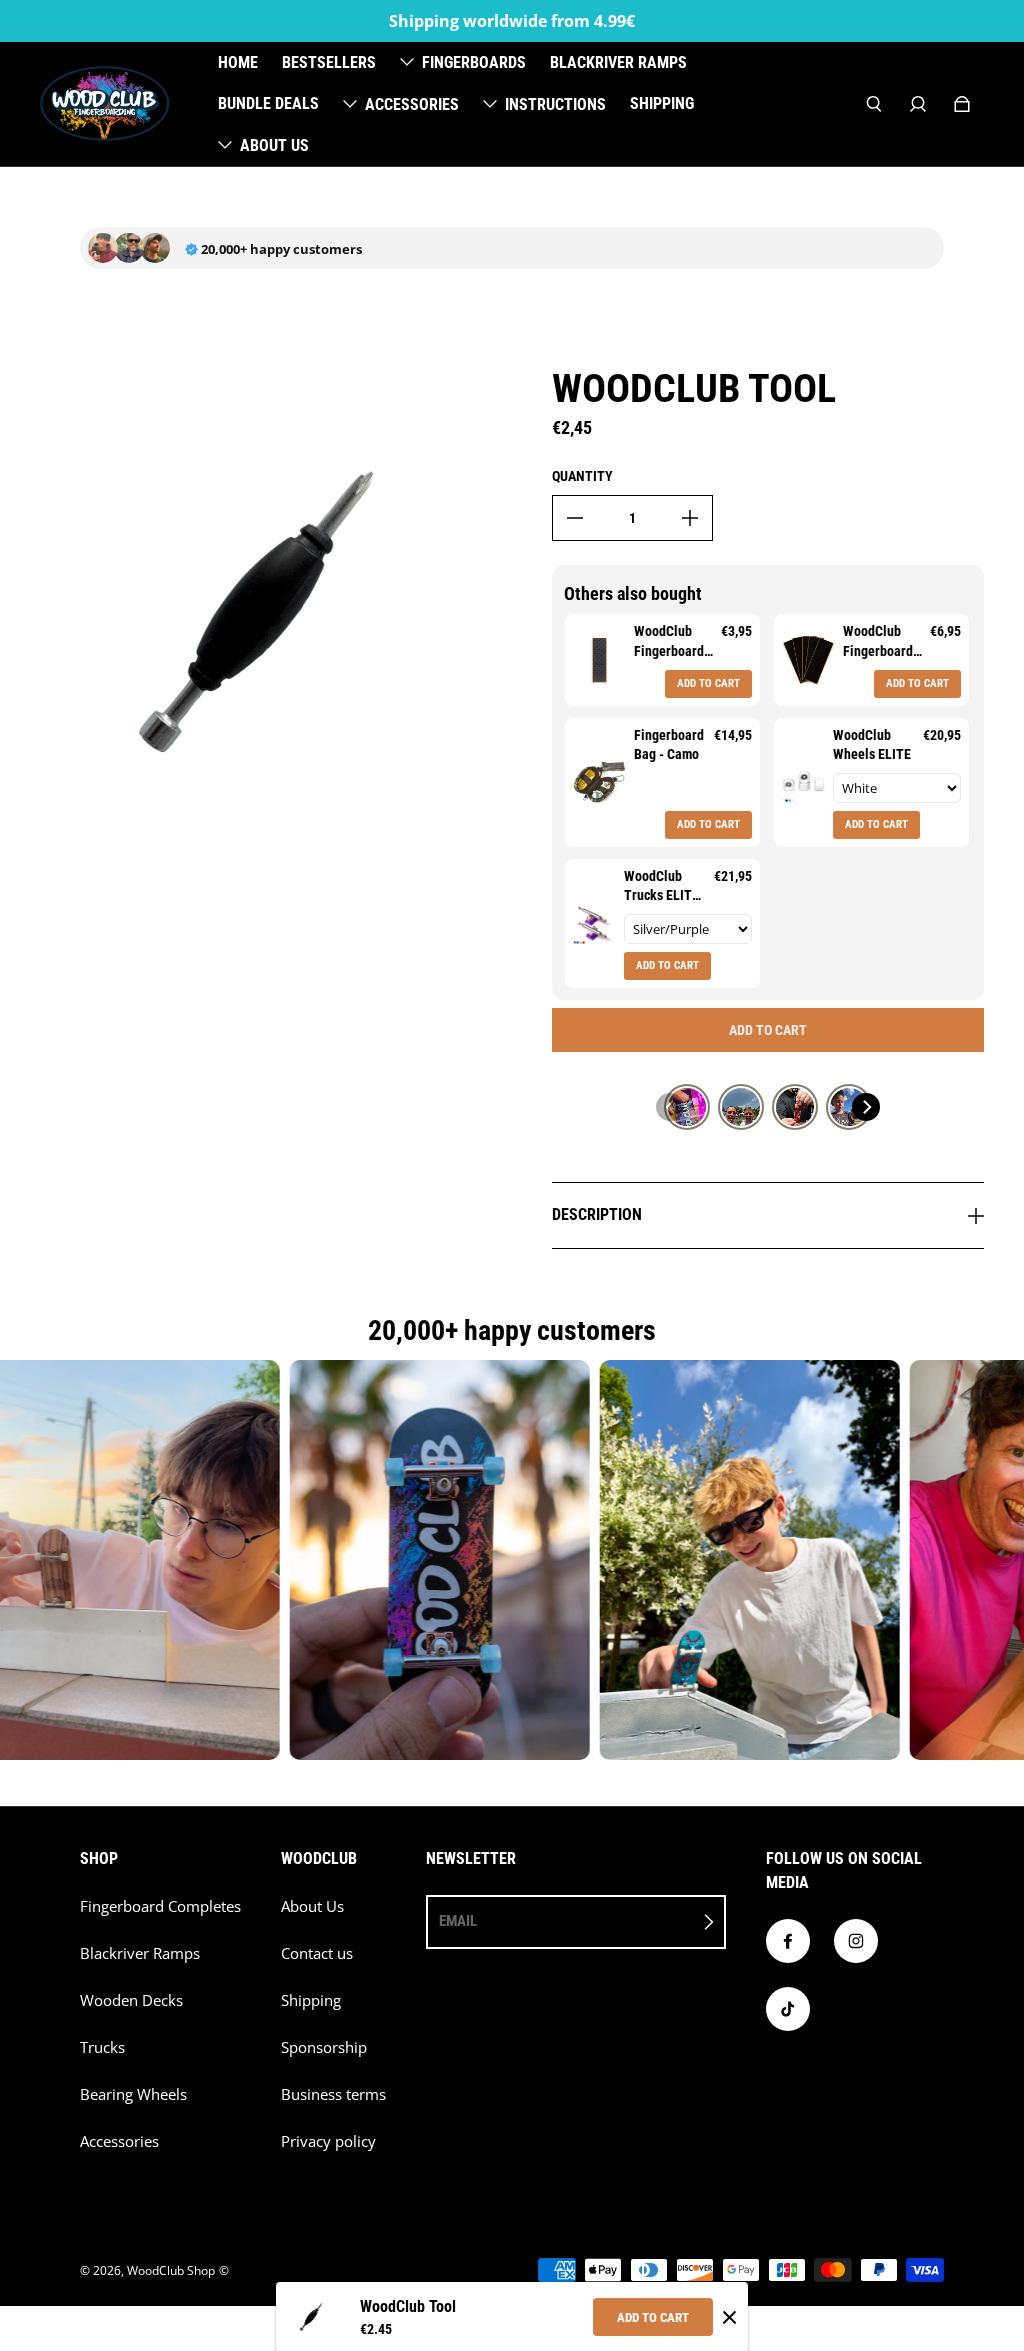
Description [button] (597, 1214)
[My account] (918, 104)
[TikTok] (788, 2009)
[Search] (874, 104)
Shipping (311, 2000)
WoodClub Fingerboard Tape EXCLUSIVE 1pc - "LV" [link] (669, 642)
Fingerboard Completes (160, 1906)
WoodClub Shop (171, 2270)
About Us (312, 1906)
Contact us (317, 1953)
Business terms (333, 2094)
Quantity (582, 476)
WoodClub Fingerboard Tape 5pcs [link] (878, 642)
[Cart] (962, 104)
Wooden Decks (131, 2000)
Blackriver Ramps (140, 1953)
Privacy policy (328, 2141)
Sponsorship (324, 2047)
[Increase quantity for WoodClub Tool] (690, 518)
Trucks (102, 2047)
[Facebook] (788, 1941)
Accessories (119, 2141)
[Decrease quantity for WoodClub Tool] (575, 518)
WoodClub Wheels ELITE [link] (872, 745)
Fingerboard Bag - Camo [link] (669, 745)
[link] (599, 659)
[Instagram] (856, 1941)
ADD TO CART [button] (708, 683)
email (458, 1921)
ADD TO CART (653, 2317)
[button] (670, 1107)
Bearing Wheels (133, 2094)
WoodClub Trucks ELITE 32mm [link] (661, 887)
